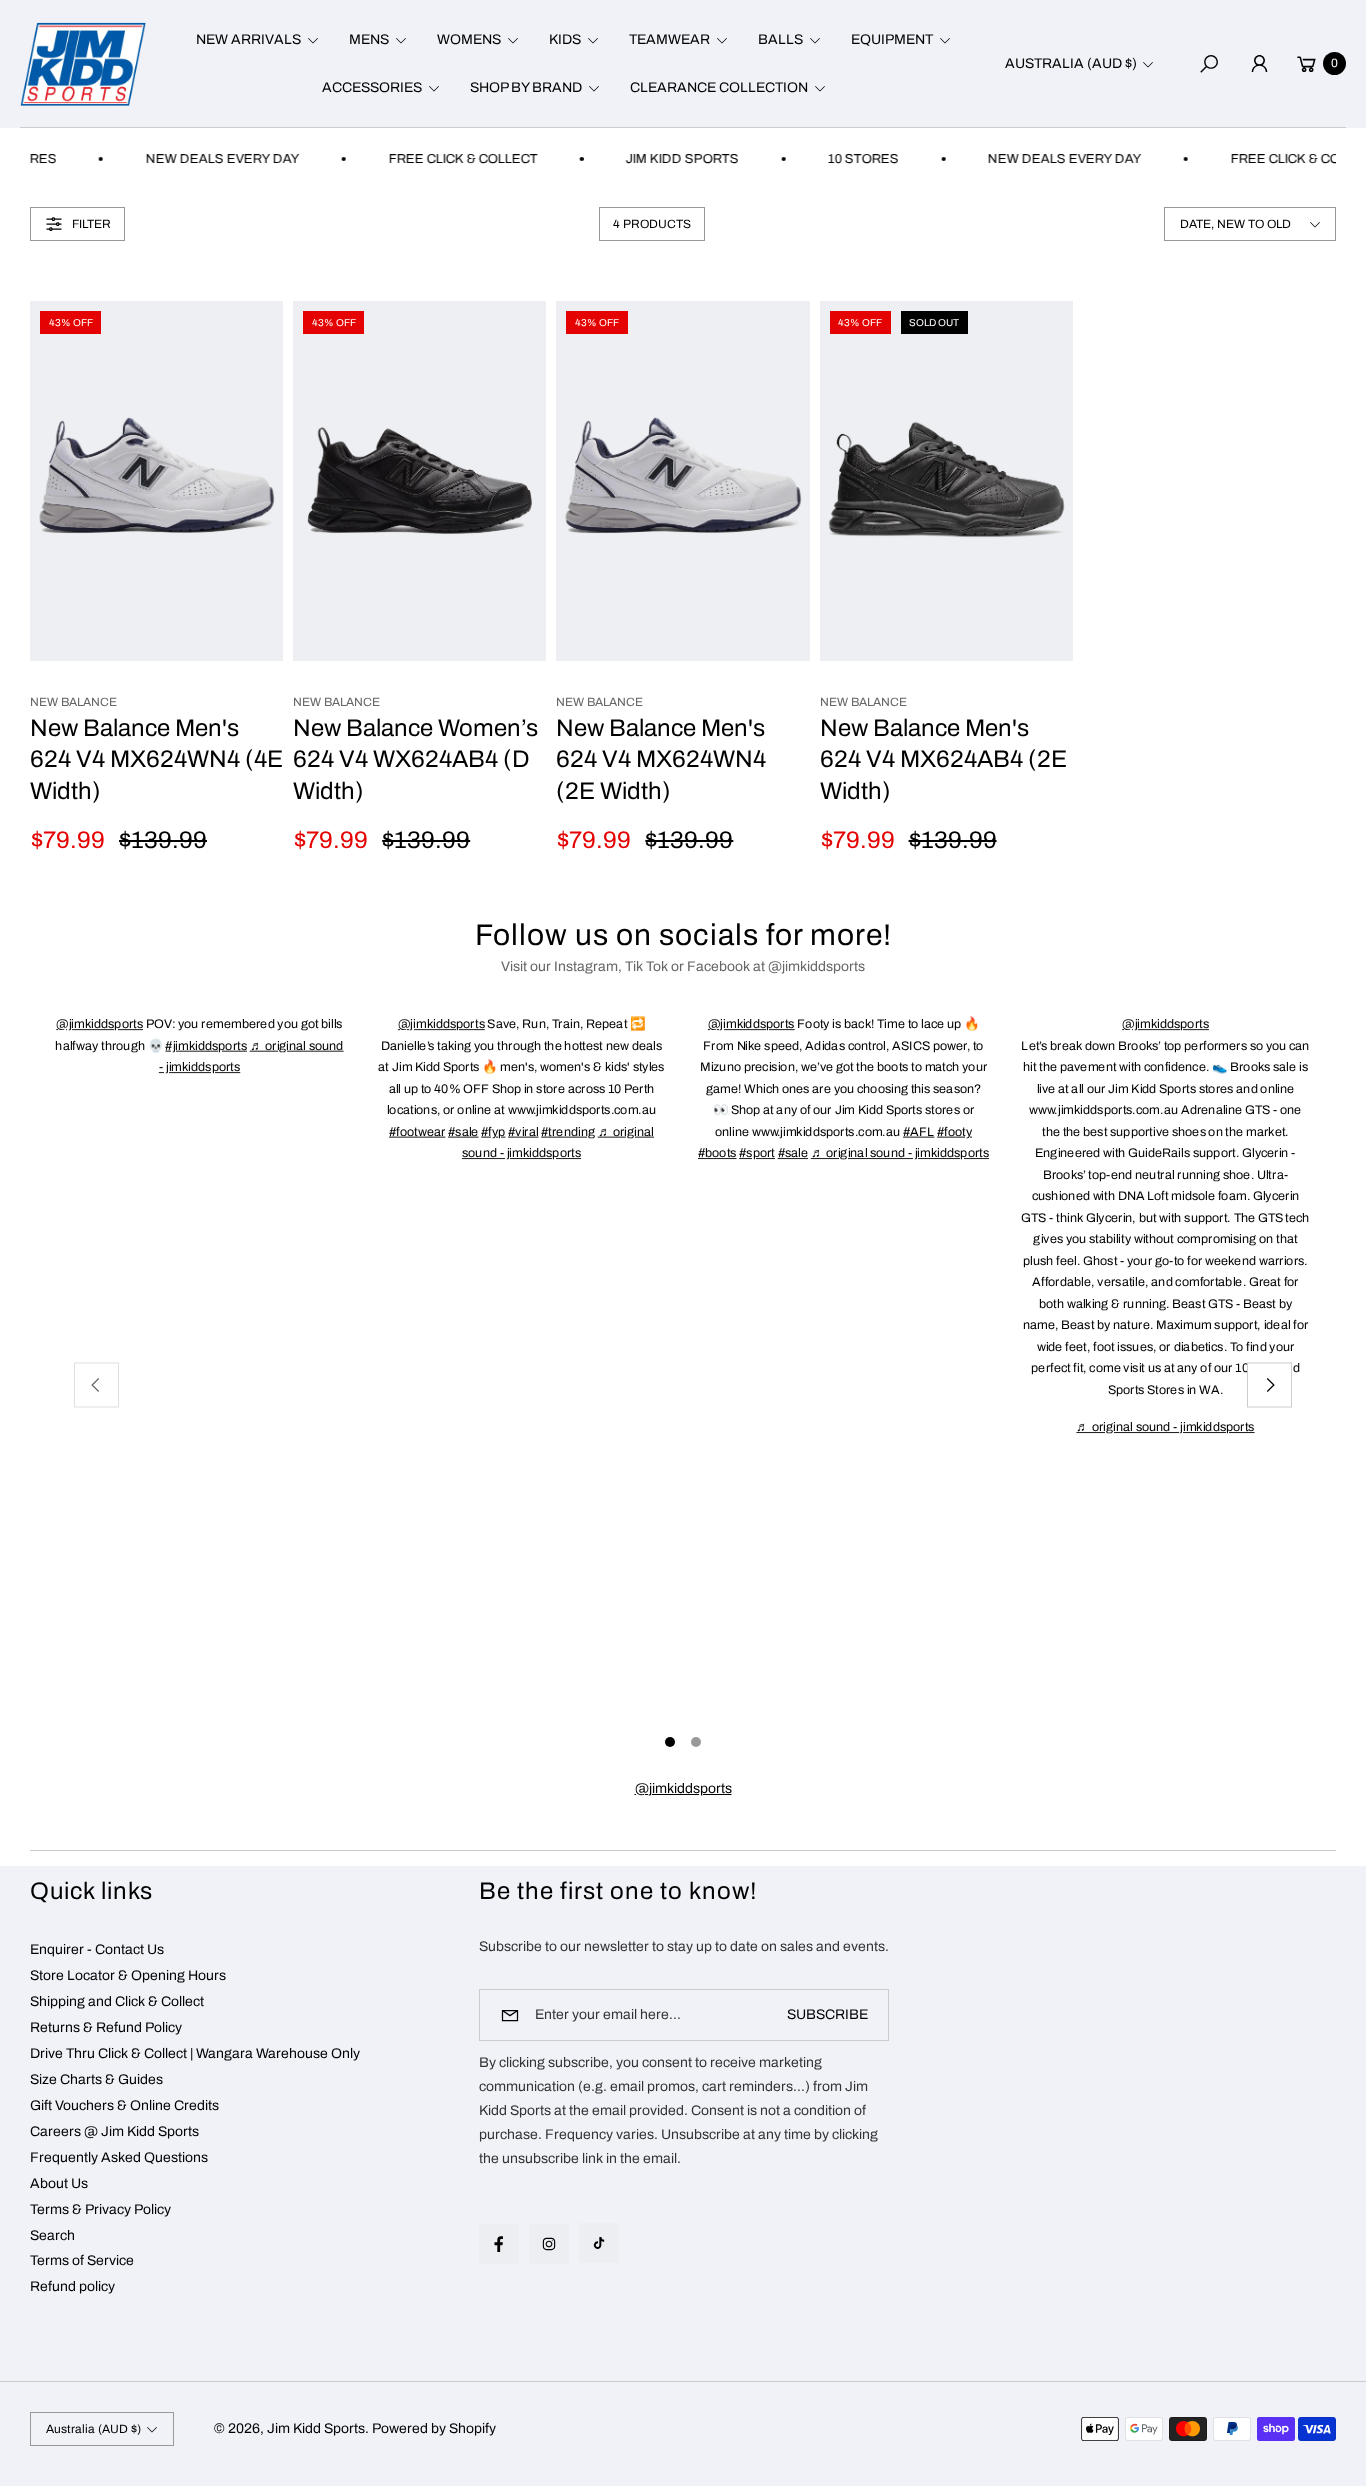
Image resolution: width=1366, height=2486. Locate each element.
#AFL (918, 1131)
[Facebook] (499, 2244)
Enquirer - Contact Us (97, 1949)
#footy (954, 1131)
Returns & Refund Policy (106, 2027)
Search (52, 2235)
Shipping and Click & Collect (117, 2001)
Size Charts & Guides (96, 2079)
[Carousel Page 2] (696, 1742)
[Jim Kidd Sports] (83, 63)
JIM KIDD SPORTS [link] (655, 159)
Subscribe (827, 2014)
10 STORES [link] (836, 159)
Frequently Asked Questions (119, 2157)
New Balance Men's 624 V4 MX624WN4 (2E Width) (661, 759)
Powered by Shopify (434, 2428)
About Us (59, 2183)
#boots (717, 1152)
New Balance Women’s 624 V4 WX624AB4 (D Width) (415, 759)
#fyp (493, 1131)
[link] (683, 1789)
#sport (757, 1152)
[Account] (1259, 64)
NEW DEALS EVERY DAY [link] (195, 159)
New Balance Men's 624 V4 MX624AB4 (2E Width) (943, 759)
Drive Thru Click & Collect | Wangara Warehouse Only (195, 2053)
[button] (254, 40)
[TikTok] (599, 2243)
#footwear (417, 1131)
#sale (463, 1131)
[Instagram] (549, 2244)
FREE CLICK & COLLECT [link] (435, 159)
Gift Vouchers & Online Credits (124, 2105)
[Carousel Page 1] (670, 1742)
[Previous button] (96, 1385)
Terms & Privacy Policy (100, 2209)
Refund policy (72, 2286)
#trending (568, 1131)
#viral (523, 1131)
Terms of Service (82, 2260)
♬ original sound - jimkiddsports (900, 1152)
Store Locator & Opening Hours (128, 1975)
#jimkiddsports (206, 1045)
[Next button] (1269, 1385)
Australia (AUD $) (1071, 63)
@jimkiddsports (99, 1023)
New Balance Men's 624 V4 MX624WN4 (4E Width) (156, 759)
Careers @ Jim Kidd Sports (114, 2131)
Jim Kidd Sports (316, 2428)
